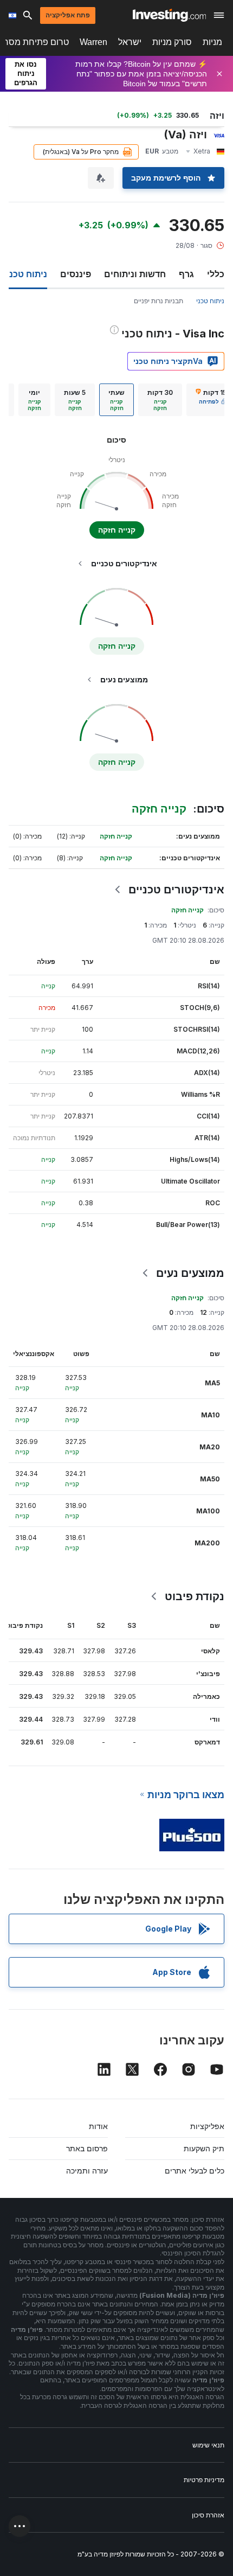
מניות (212, 42)
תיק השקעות (204, 2148)
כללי (216, 274)
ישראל (130, 42)
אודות (98, 2126)
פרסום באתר (87, 2148)
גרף (186, 274)
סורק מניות (172, 42)
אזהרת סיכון (208, 2515)
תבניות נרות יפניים (158, 301)
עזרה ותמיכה (87, 2171)
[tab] (160, 400)
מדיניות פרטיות (204, 2480)
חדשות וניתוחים (135, 274)
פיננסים (76, 274)
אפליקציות (207, 2126)
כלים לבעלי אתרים (195, 2171)
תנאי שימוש (208, 2445)
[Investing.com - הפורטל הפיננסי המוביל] (169, 15)
